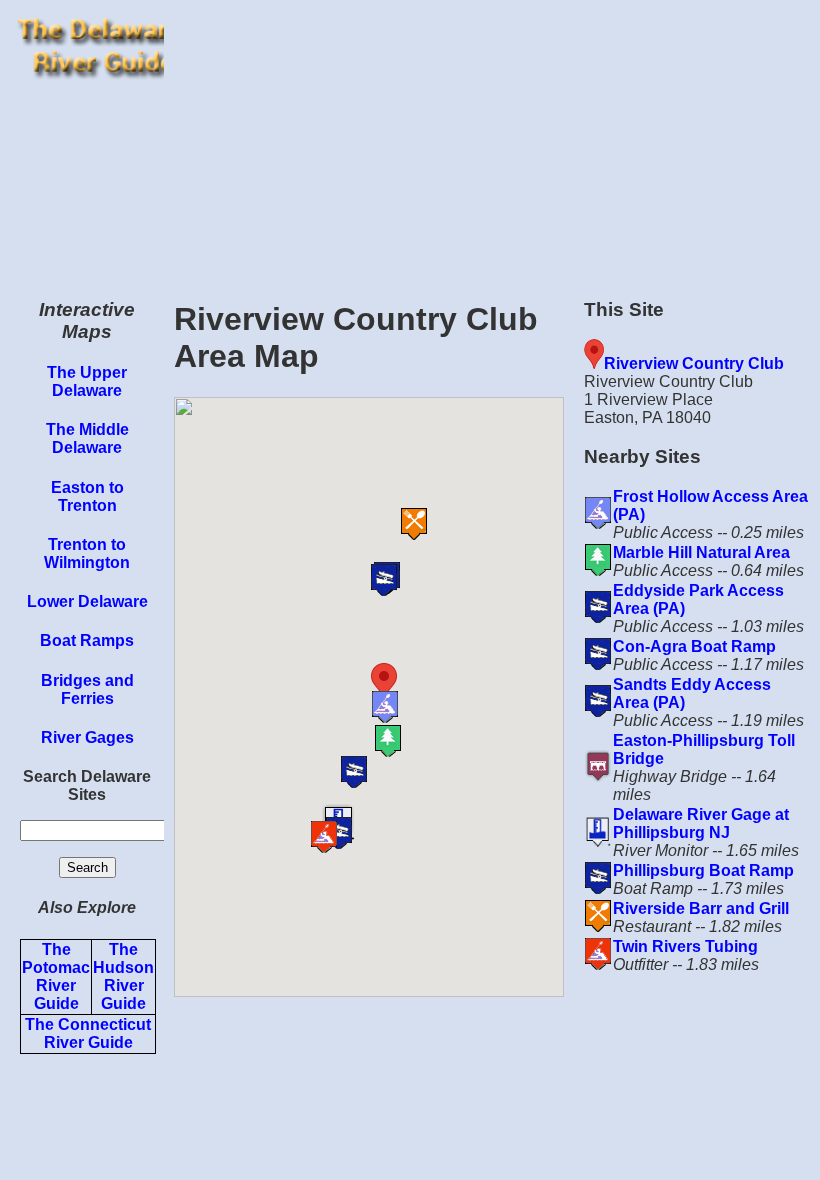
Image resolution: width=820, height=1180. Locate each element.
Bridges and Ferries (87, 689)
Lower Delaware (87, 601)
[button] (413, 681)
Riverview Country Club (694, 363)
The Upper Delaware (87, 381)
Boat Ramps (87, 640)
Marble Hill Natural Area (701, 552)
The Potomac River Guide (56, 976)
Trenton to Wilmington (87, 553)
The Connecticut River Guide (88, 1033)
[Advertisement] (492, 140)
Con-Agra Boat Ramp (694, 646)
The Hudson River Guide (123, 976)
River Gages (87, 737)
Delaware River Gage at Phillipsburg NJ (701, 823)
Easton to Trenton (87, 496)
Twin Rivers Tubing (685, 946)
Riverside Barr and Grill (701, 908)
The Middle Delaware (87, 438)
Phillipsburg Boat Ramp (703, 870)
